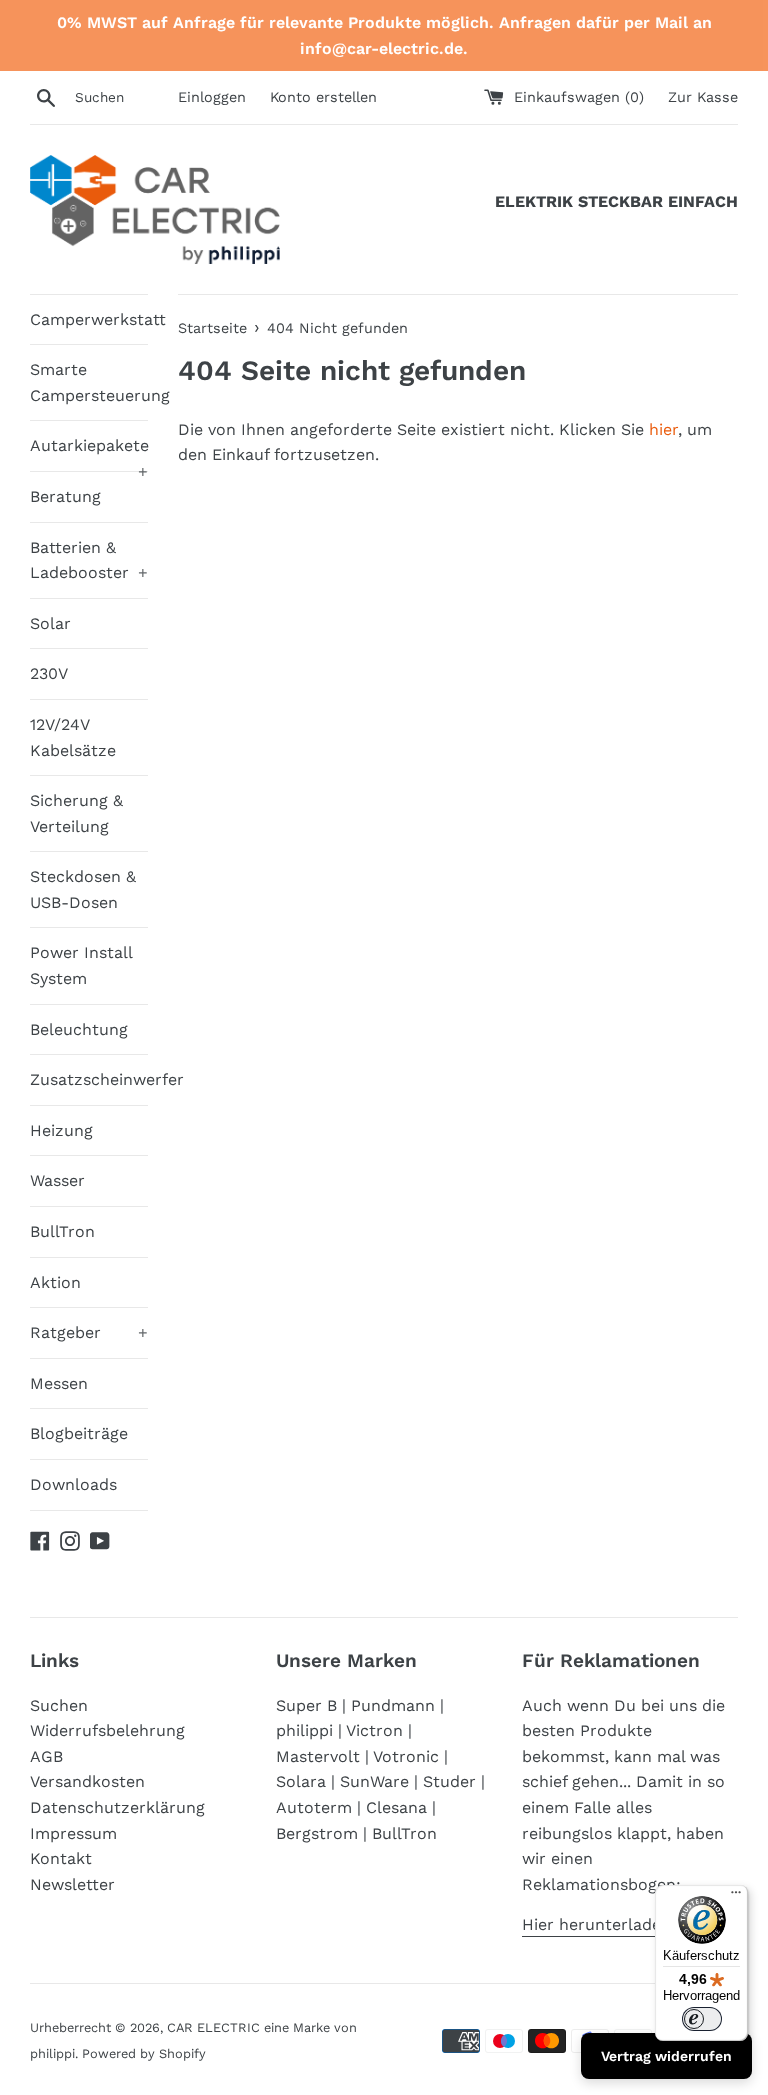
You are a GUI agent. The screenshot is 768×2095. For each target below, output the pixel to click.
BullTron (62, 1231)
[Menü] (736, 1897)
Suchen (59, 1705)
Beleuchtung (79, 1029)
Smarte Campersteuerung (89, 382)
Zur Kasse (703, 97)
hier (663, 429)
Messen (59, 1383)
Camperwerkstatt (89, 319)
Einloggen (212, 97)
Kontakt (61, 1858)
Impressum (73, 1833)
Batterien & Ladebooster (89, 560)
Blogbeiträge (79, 1433)
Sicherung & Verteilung (76, 813)
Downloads (73, 1484)
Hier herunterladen (596, 1924)
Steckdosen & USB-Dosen (83, 889)
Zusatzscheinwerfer (89, 1079)
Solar (50, 623)
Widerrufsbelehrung (107, 1730)
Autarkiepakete (89, 453)
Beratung (65, 496)
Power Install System (81, 965)
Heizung (61, 1130)
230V (49, 673)
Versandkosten (87, 1781)
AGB (46, 1756)
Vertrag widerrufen (666, 2056)
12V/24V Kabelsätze (73, 737)
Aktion (55, 1282)
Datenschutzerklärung (117, 1807)
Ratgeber (89, 1332)
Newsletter (72, 1884)
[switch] (702, 2019)
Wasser (57, 1180)
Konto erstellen (323, 97)
